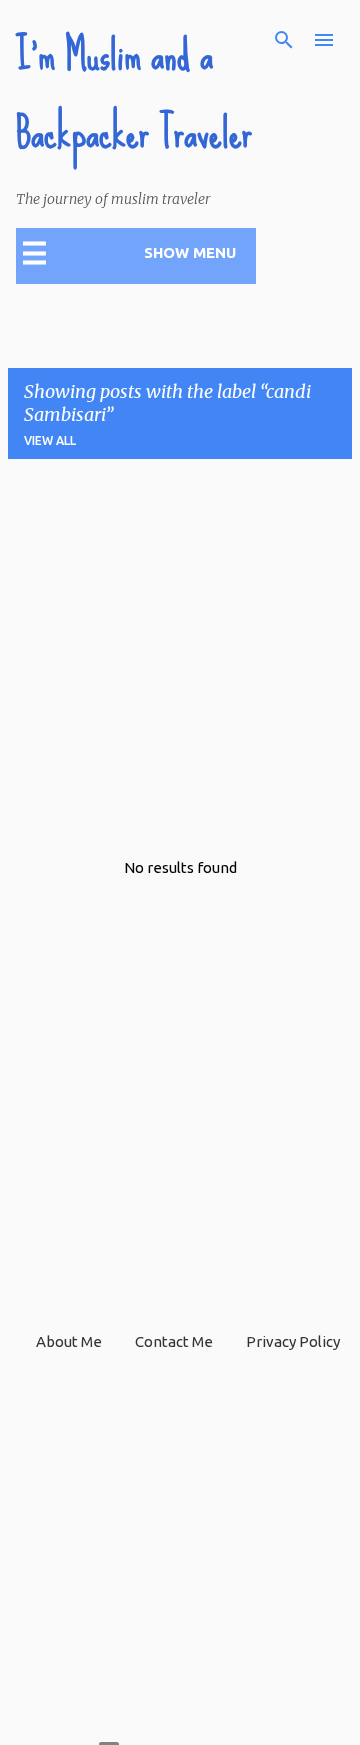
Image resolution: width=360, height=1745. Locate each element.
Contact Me (174, 1341)
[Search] (284, 40)
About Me (69, 1341)
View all (50, 440)
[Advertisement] (180, 655)
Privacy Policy (293, 1341)
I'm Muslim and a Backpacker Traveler (134, 94)
